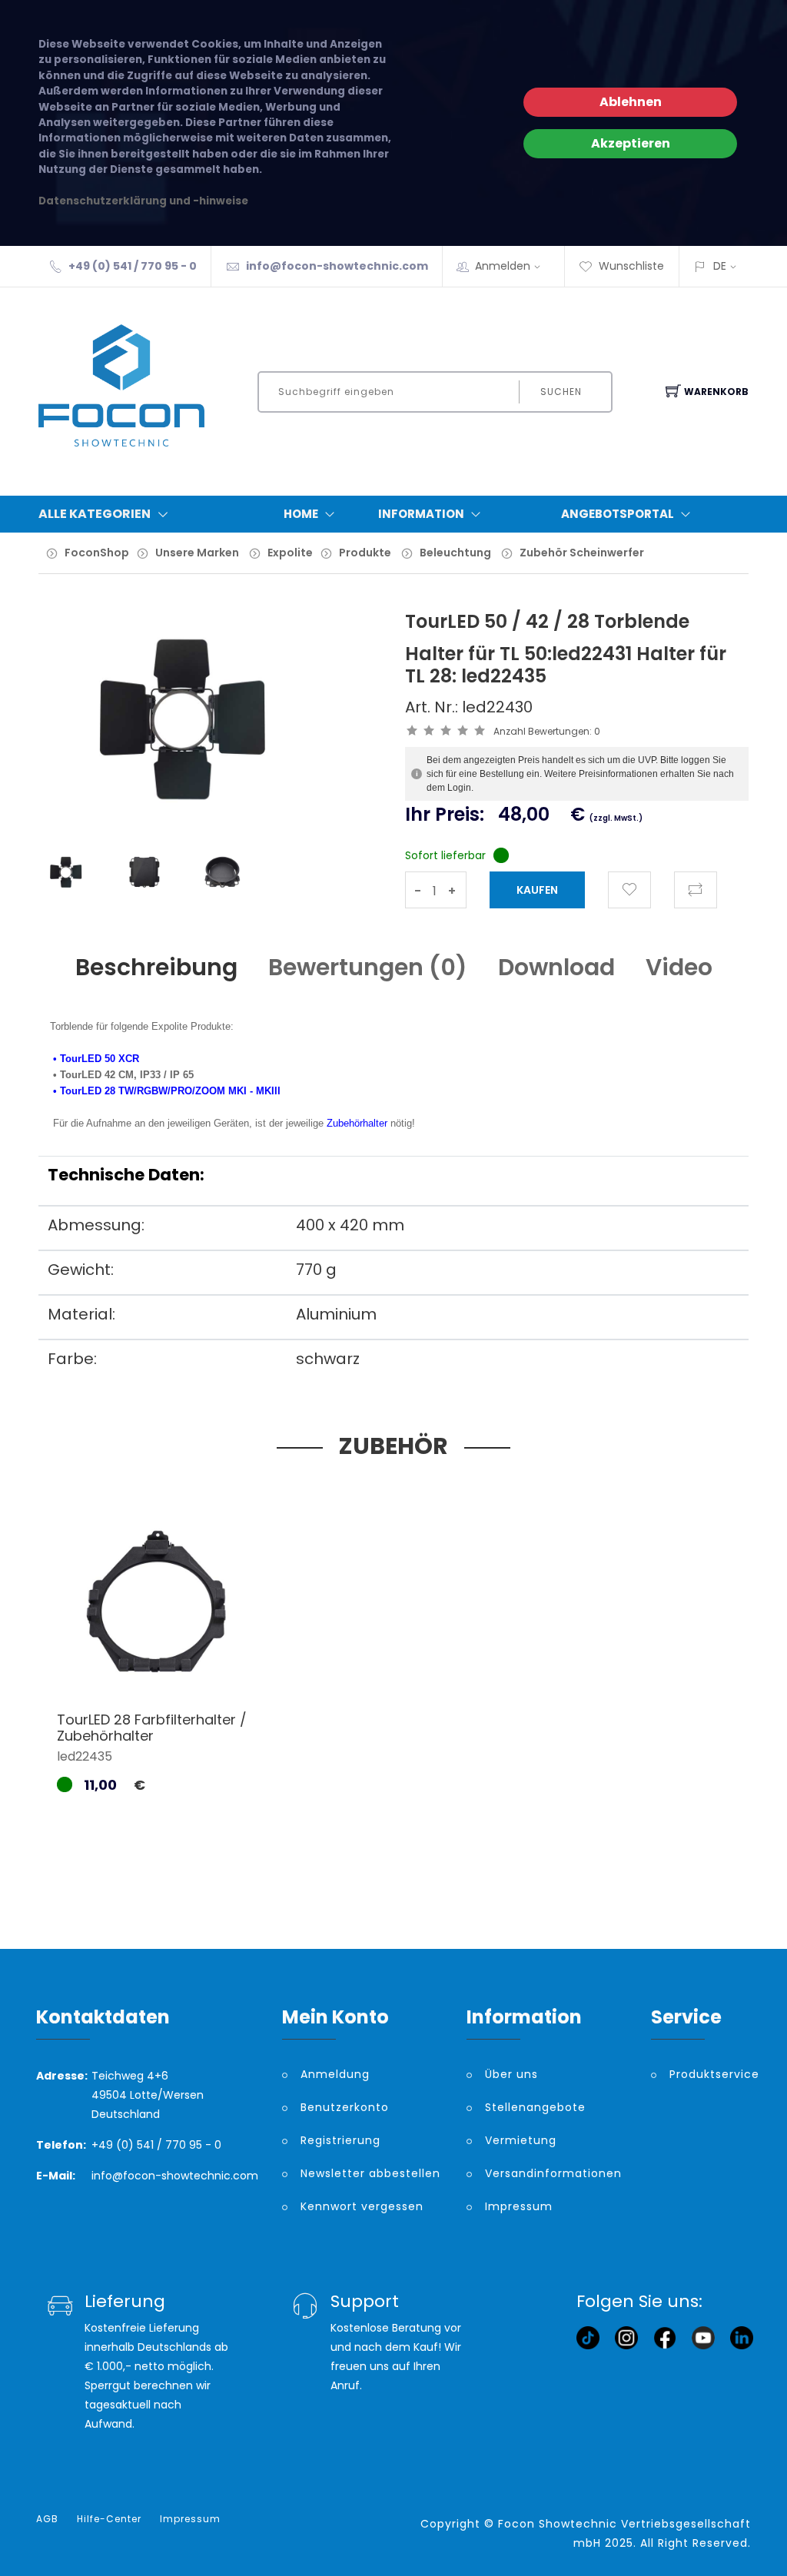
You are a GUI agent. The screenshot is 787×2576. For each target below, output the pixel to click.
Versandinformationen (553, 2173)
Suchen (561, 392)
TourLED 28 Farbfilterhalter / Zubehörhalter (152, 1728)
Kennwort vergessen (362, 2206)
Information (421, 514)
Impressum (519, 2206)
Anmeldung (335, 2074)
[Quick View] (216, 1664)
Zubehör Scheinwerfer (582, 553)
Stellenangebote (535, 2107)
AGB (47, 2519)
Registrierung (340, 2140)
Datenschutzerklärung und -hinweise (143, 201)
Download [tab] (556, 967)
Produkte (365, 553)
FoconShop (97, 553)
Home (301, 514)
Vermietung (521, 2140)
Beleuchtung (455, 553)
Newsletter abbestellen (370, 2173)
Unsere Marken (197, 553)
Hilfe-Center (109, 2519)
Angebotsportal (618, 514)
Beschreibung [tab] (156, 967)
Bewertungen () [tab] (368, 967)
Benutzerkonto (345, 2107)
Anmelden (503, 266)
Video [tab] (679, 967)
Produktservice (710, 2074)
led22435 (85, 1756)
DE (720, 266)
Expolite (290, 553)
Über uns (511, 2074)
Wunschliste (631, 266)
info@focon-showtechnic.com (337, 266)
